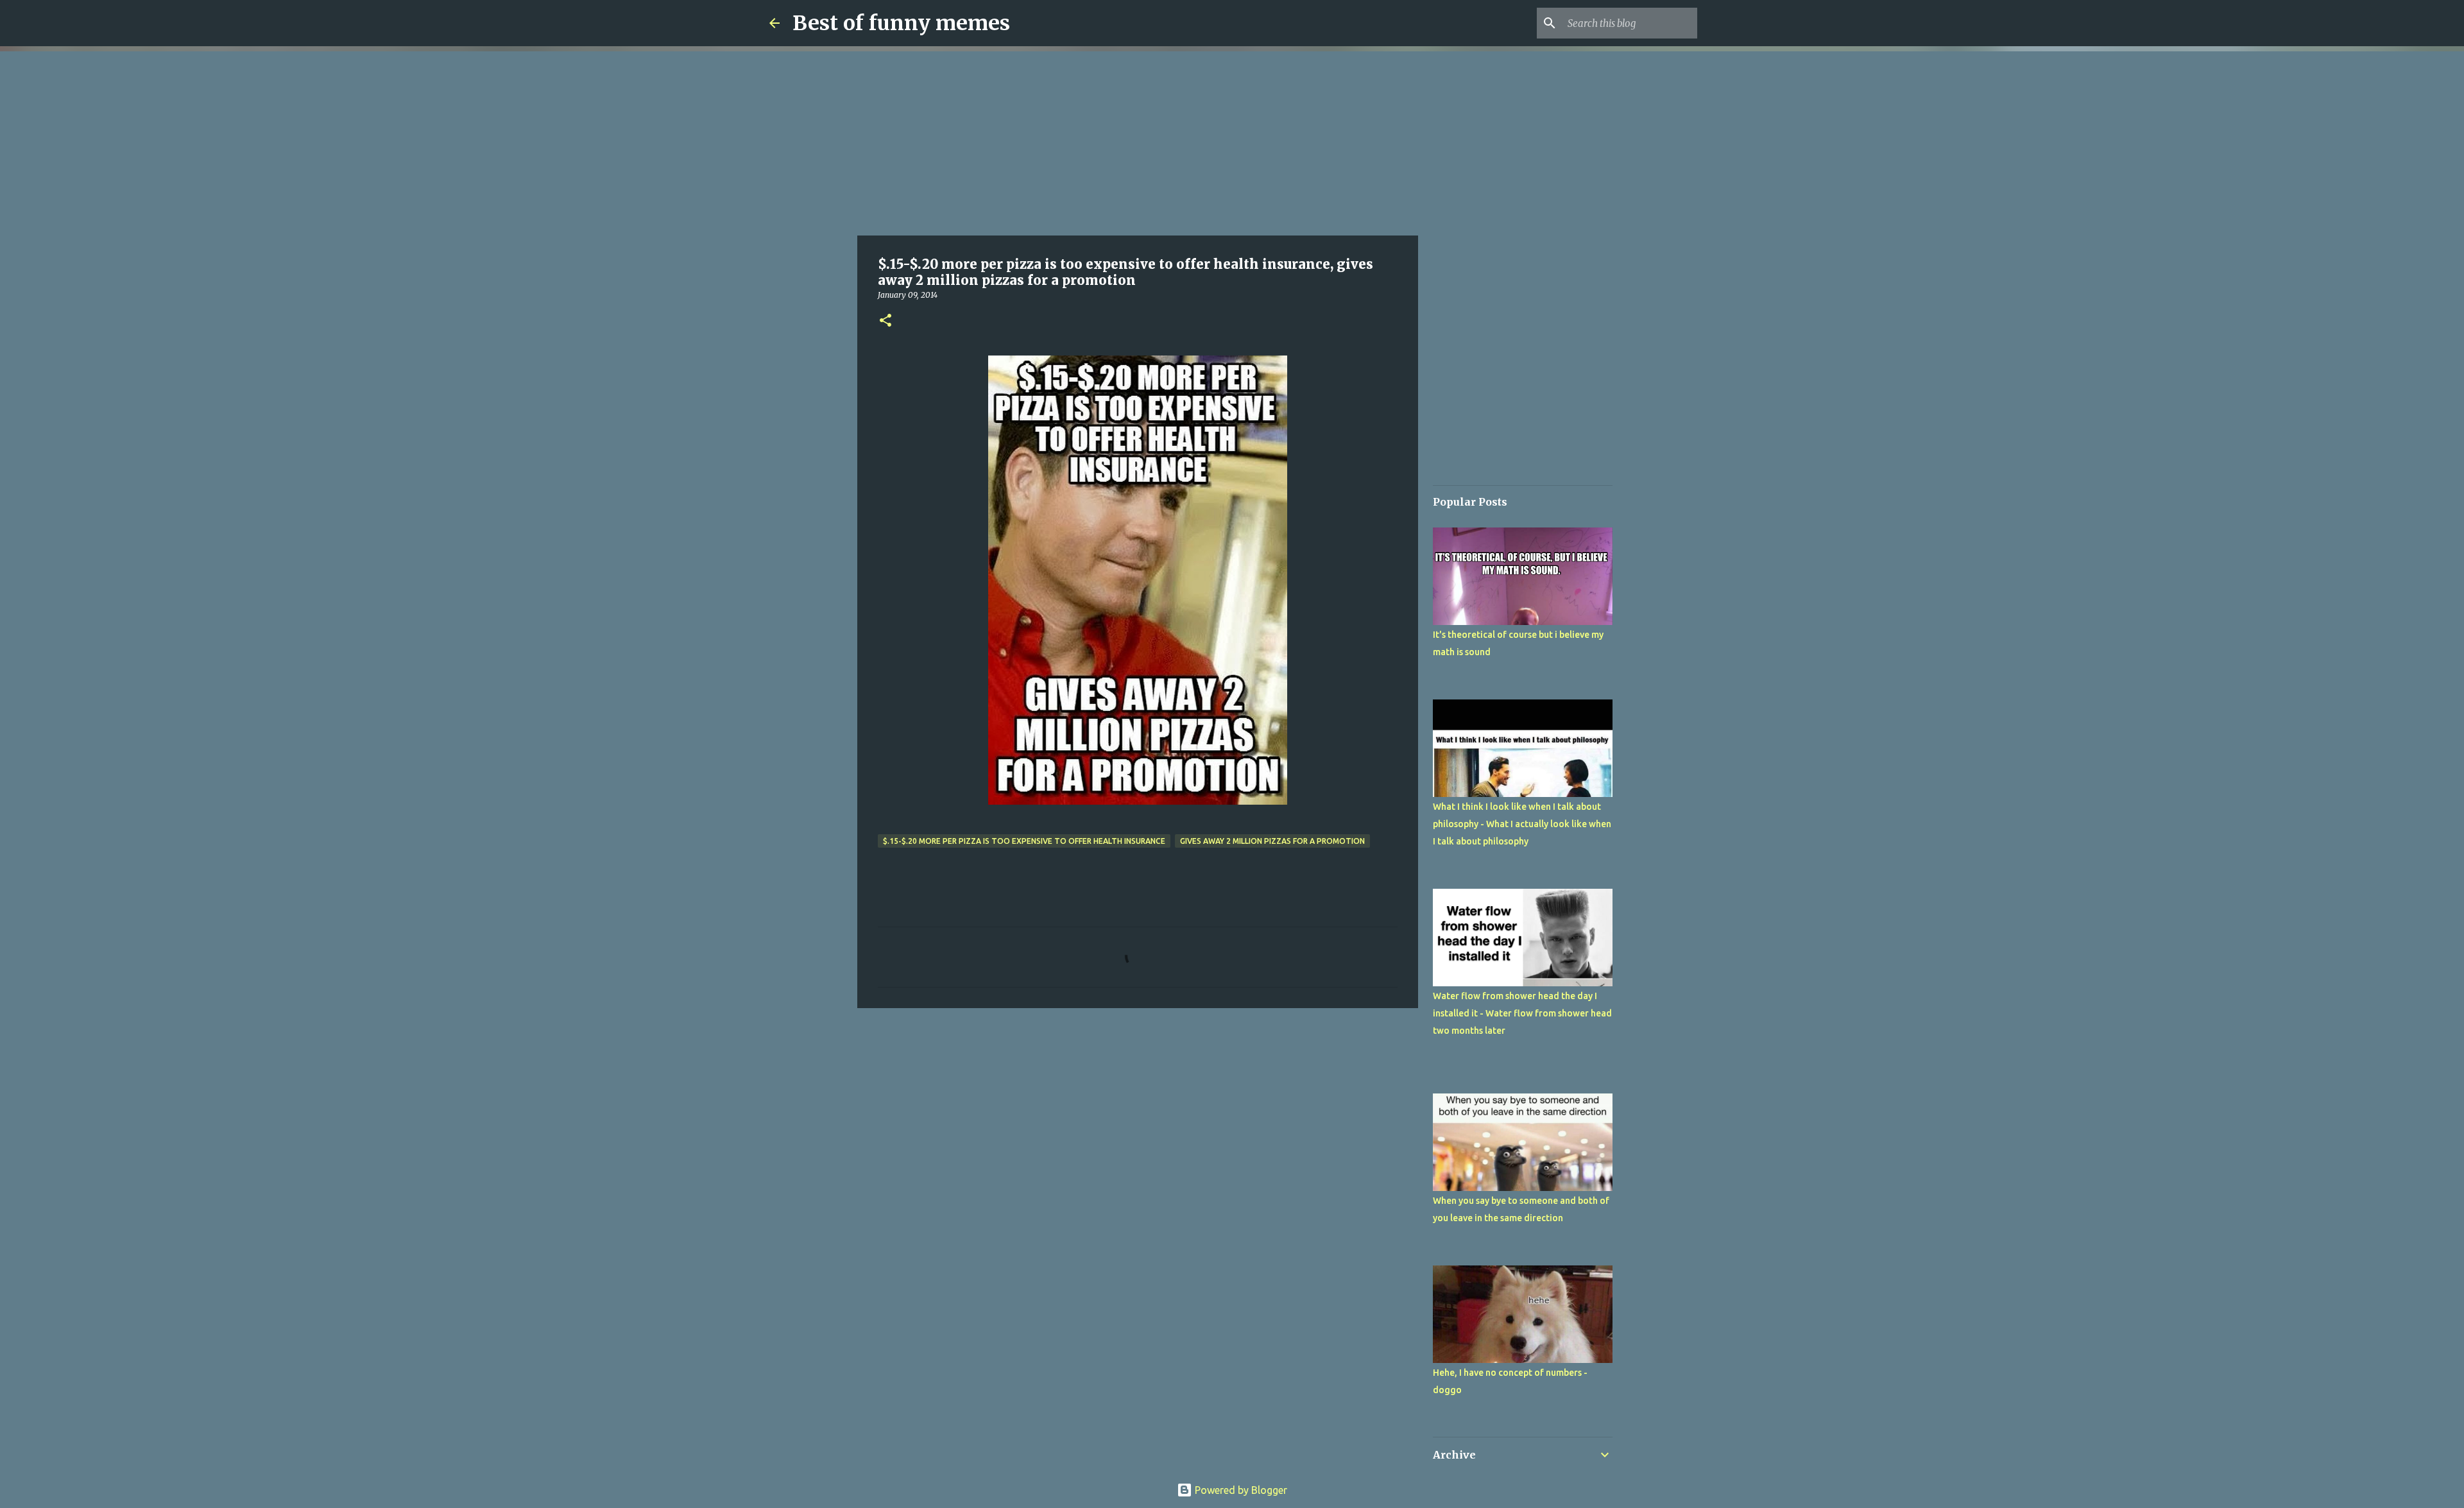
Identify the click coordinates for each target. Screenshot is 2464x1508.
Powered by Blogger (1240, 1490)
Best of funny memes (901, 23)
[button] (886, 321)
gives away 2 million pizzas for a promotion (1272, 841)
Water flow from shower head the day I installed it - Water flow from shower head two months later (1522, 1013)
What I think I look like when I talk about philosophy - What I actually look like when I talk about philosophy (1522, 824)
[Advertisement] (1138, 141)
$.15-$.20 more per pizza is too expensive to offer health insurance (1024, 841)
